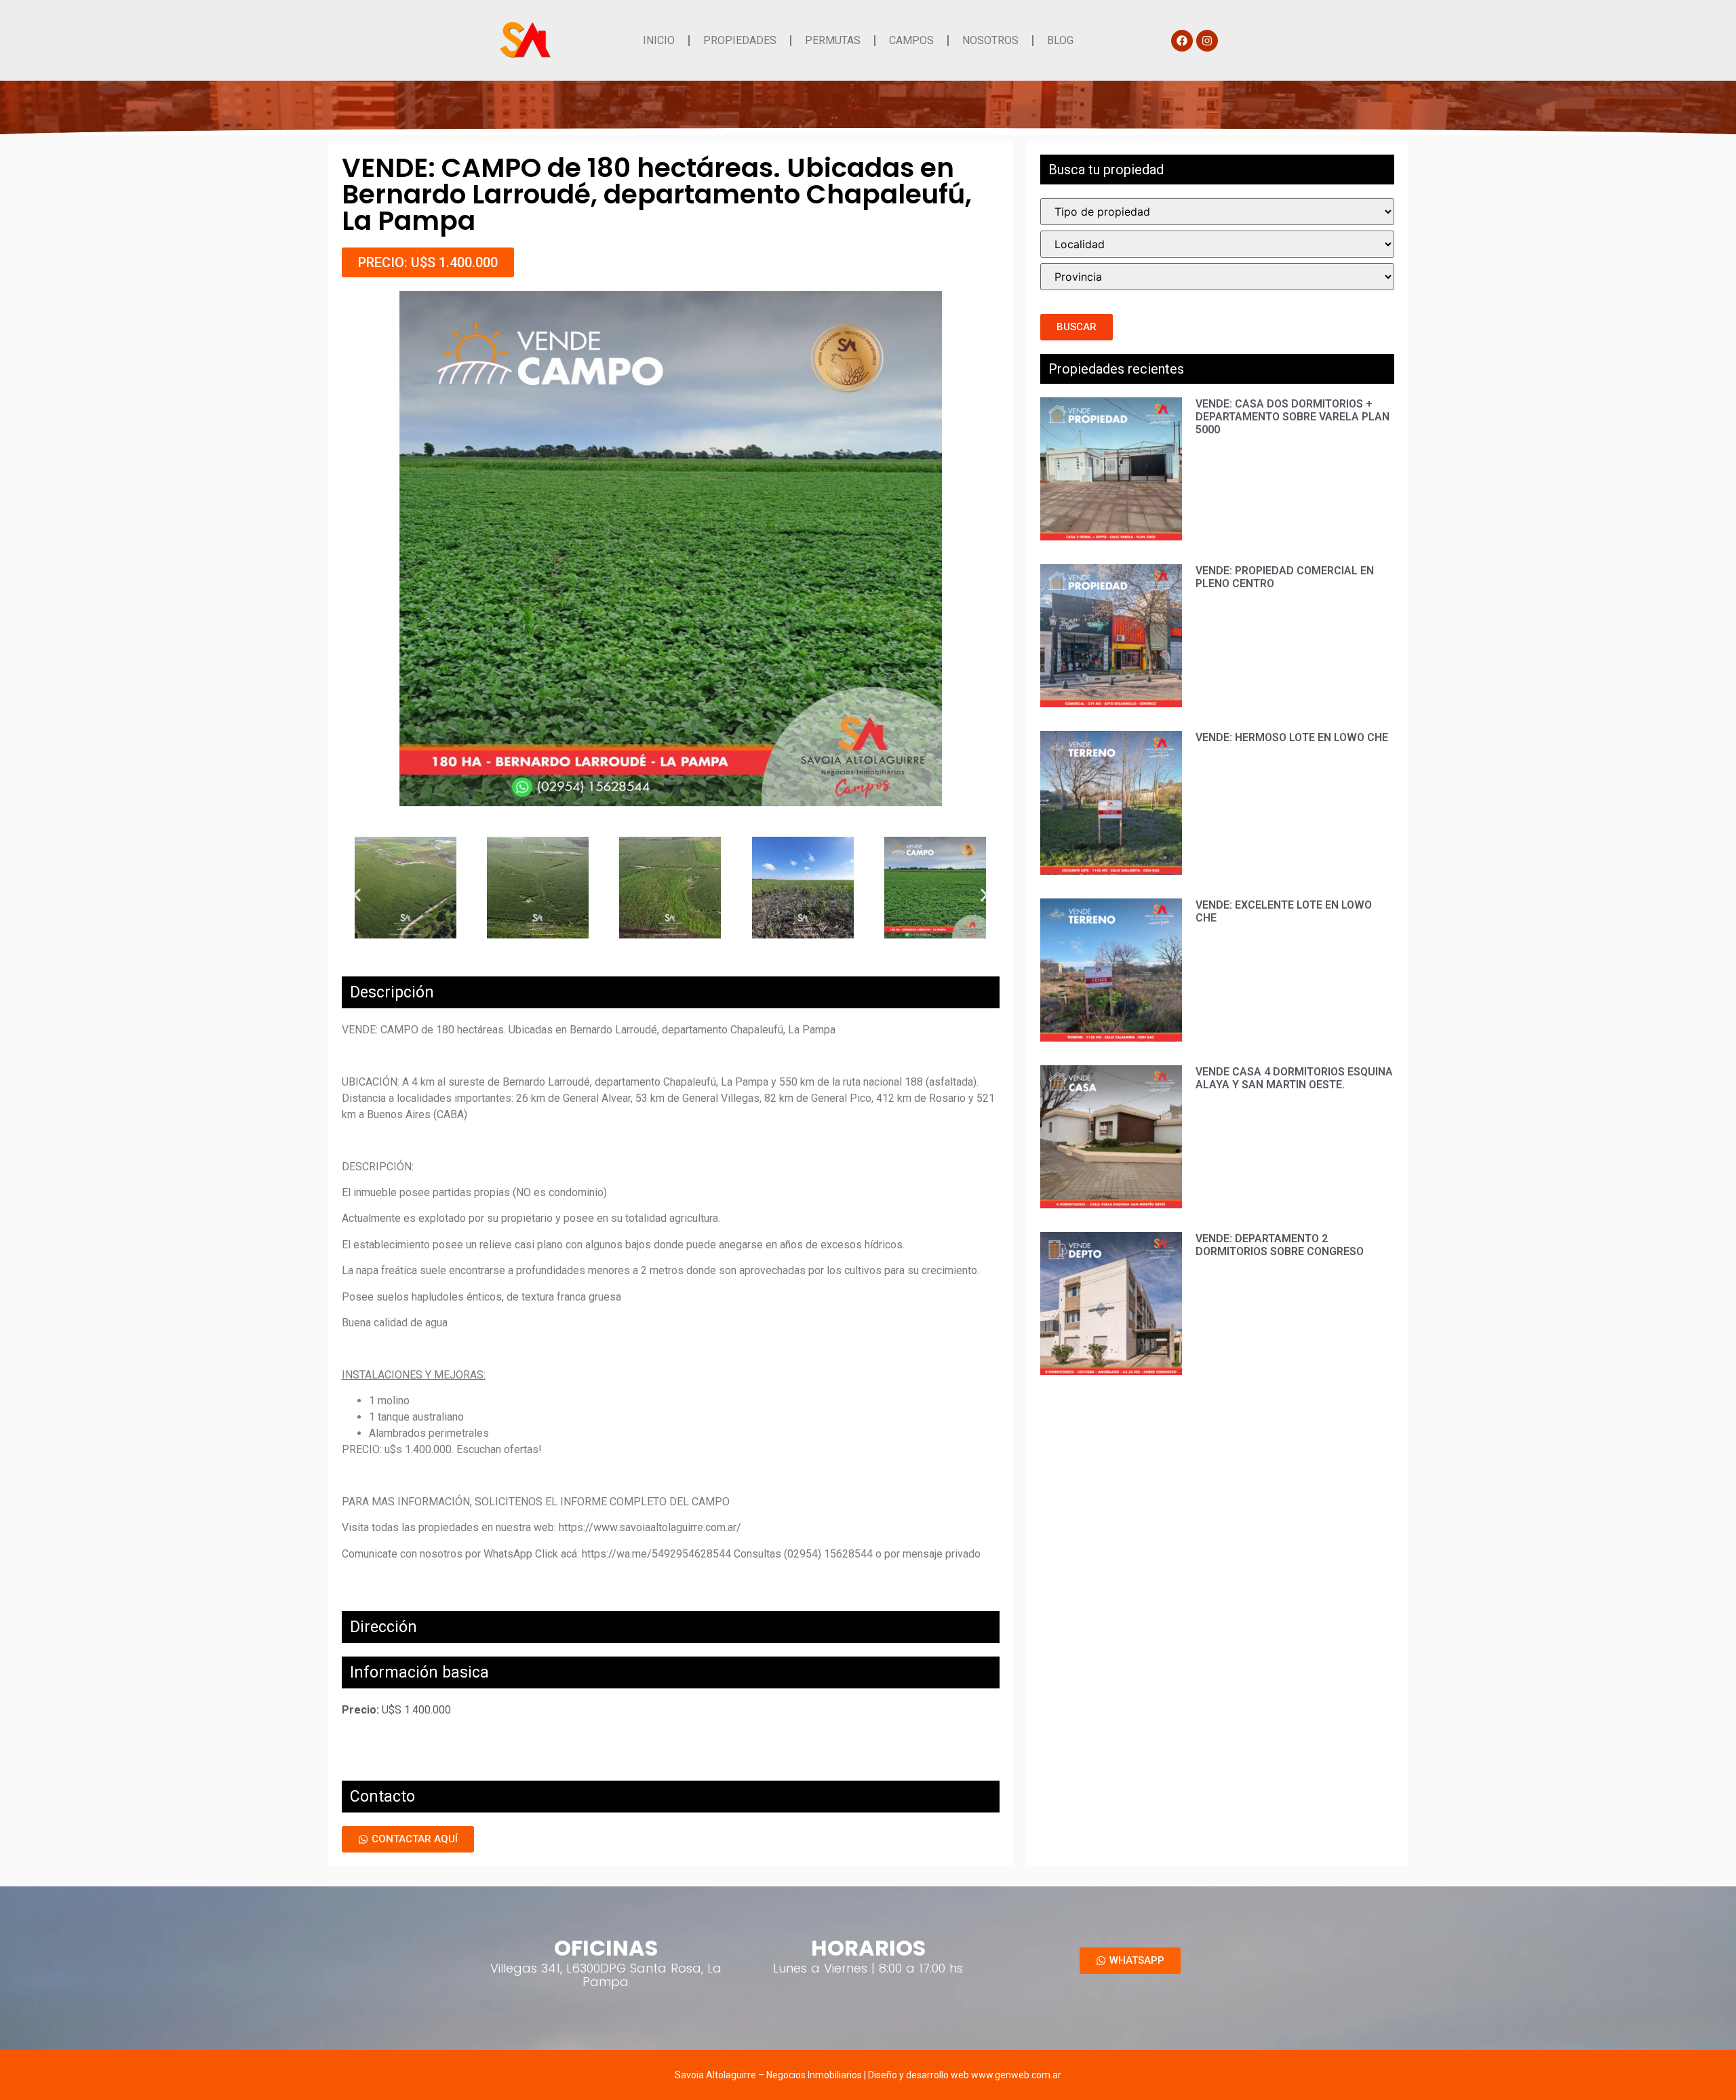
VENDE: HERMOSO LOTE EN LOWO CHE (1292, 737)
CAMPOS (911, 40)
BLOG (1060, 40)
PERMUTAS (833, 40)
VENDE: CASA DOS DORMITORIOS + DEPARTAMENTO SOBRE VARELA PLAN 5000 (1293, 417)
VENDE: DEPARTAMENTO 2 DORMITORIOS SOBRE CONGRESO (1280, 1245)
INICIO (659, 40)
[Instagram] (1207, 41)
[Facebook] (1182, 41)
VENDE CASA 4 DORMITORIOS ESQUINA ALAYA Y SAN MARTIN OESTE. (1294, 1078)
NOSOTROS (990, 40)
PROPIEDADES (740, 40)
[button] (428, 262)
